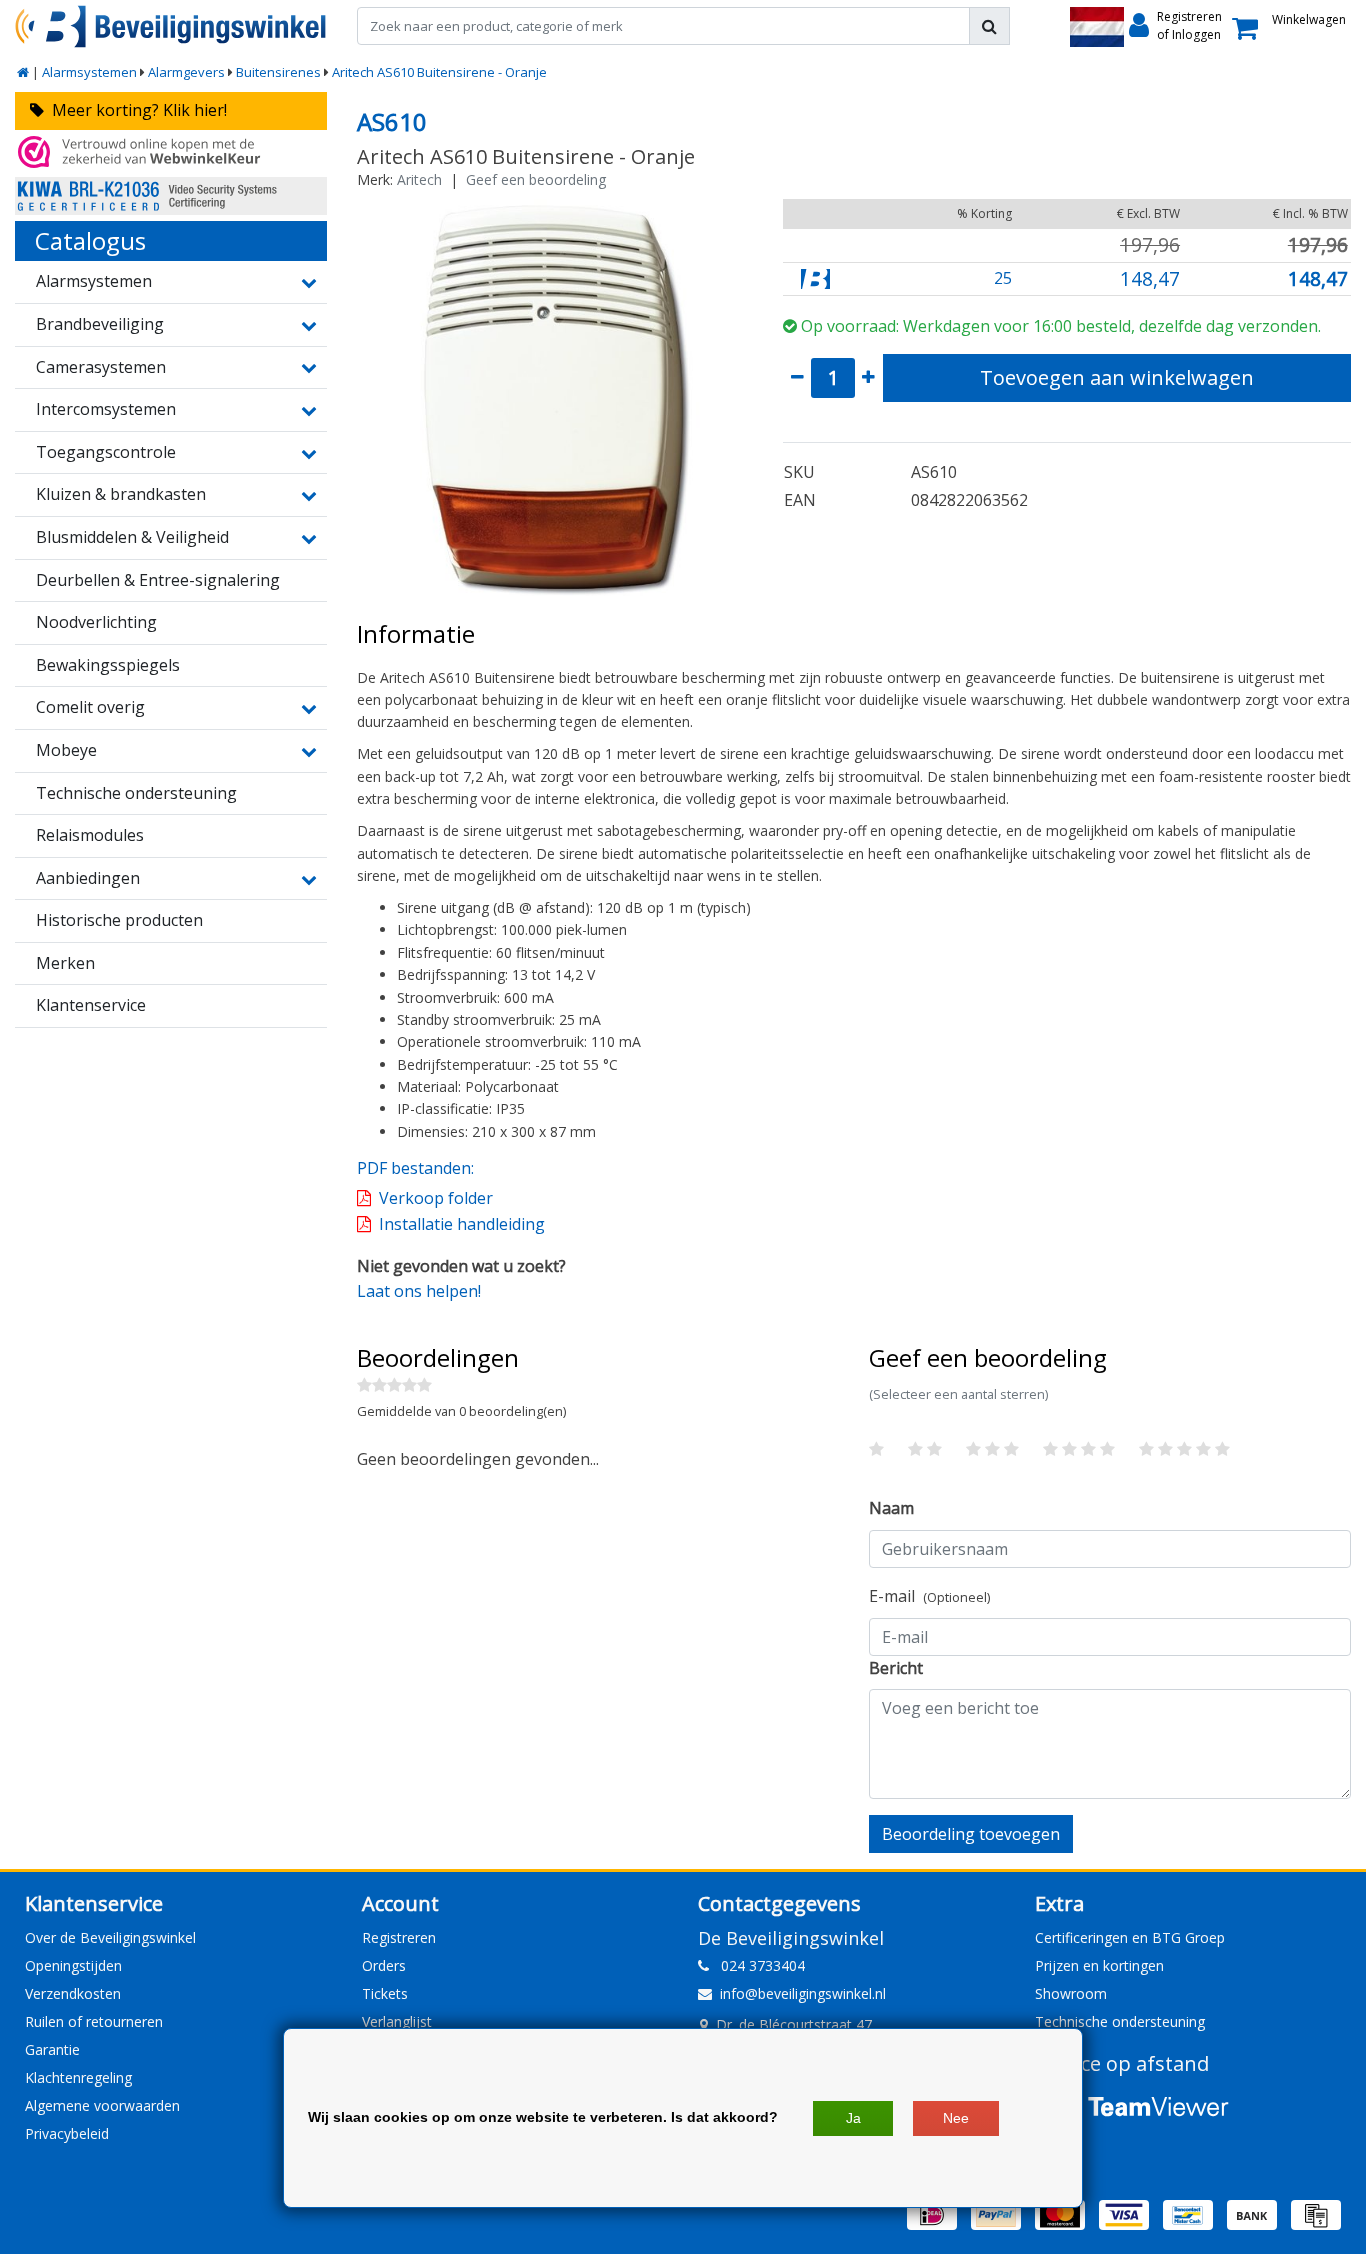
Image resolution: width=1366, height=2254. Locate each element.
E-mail (929, 1596)
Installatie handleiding (462, 1224)
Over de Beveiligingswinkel (110, 1937)
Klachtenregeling (78, 2077)
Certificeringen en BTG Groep (1130, 1937)
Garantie (52, 2049)
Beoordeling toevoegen (971, 1834)
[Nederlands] (1097, 27)
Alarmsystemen (89, 72)
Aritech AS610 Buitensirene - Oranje (439, 72)
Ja (853, 2118)
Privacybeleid (67, 2133)
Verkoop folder (436, 1198)
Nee (956, 2118)
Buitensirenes (278, 72)
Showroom (1071, 1993)
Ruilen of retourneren (94, 2021)
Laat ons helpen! (419, 1291)
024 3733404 (757, 1965)
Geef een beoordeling (536, 179)
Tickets (385, 1993)
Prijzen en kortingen (1099, 1965)
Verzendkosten (73, 1993)
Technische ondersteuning (1120, 2021)
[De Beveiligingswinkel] (171, 26)
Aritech (419, 179)
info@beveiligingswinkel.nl (803, 1993)
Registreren (399, 1937)
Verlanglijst (397, 2021)
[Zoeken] (989, 26)
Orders (384, 1965)
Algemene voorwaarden (102, 2105)
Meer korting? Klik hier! (135, 110)
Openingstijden (73, 1965)
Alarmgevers (186, 72)
